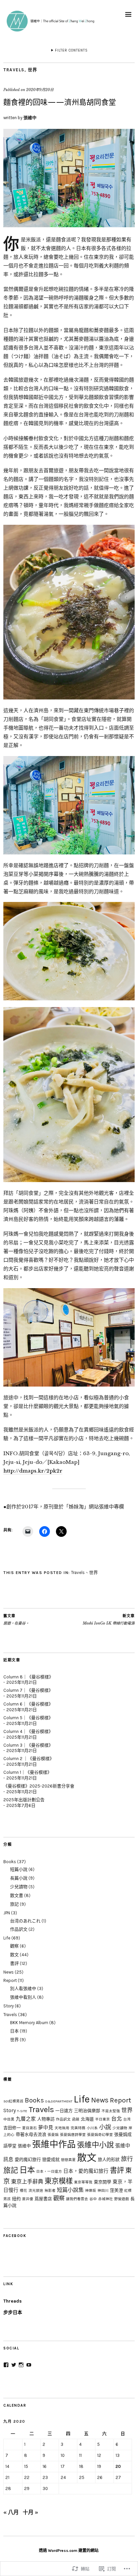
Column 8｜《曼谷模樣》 (28, 1677)
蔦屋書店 (43, 2199)
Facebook (15, 2236)
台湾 (127, 2119)
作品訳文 (19, 1929)
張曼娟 (53, 2135)
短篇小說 (19, 1869)
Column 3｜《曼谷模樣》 (28, 1745)
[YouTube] (29, 2365)
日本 (14, 2031)
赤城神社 (106, 2199)
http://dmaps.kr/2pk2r (33, 1471)
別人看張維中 (23, 1988)
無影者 (50, 2191)
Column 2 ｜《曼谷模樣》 (29, 1759)
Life (7, 1938)
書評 (14, 1963)
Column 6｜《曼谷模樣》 (28, 1704)
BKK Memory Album (29, 2023)
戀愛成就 (51, 2159)
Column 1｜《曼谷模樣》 (27, 1772)
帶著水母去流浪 (31, 2134)
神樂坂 (91, 2191)
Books (10, 1862)
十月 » (30, 2512)
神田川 (103, 2191)
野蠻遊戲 (122, 2199)
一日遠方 (64, 2111)
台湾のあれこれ (25, 1921)
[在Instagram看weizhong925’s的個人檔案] (21, 2365)
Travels (14, 70)
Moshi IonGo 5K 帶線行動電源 (109, 1620)
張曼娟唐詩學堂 (73, 2135)
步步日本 (13, 2312)
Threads (13, 2301)
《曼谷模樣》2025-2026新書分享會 (39, 1786)
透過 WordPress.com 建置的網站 (69, 2551)
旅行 (127, 2159)
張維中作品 (54, 2144)
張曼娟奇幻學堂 (100, 2135)
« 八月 (11, 2512)
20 (118, 2466)
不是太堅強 (111, 2111)
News (9, 1972)
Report (10, 1980)
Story (9, 2006)
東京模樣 (59, 2181)
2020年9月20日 (40, 90)
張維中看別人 (23, 1997)
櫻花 (23, 2191)
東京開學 (102, 2182)
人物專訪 (46, 2119)
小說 (105, 2127)
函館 (76, 2119)
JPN (7, 1913)
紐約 (16, 2199)
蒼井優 (28, 2199)
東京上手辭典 (27, 2182)
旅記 (14, 1904)
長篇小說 (19, 1878)
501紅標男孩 (13, 2101)
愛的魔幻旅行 (28, 2159)
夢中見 (46, 2128)
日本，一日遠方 (49, 2172)
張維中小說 (95, 2145)
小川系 (92, 2128)
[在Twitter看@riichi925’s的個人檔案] (14, 2365)
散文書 (17, 1895)
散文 (14, 1955)
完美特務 (78, 2128)
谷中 (93, 2199)
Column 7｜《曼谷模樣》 (28, 1690)
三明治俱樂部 (87, 2111)
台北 (117, 2119)
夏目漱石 (29, 2128)
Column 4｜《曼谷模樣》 (28, 1731)
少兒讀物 (19, 1887)
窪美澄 (116, 2190)
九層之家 (26, 2119)
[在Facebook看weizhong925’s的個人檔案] (6, 2365)
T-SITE (22, 2111)
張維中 (30, 118)
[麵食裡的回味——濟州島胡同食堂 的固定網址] (69, 225)
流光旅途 (36, 2191)
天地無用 (62, 2128)
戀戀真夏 (68, 2160)
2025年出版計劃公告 (24, 1800)
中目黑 (9, 2119)
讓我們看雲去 (77, 2199)
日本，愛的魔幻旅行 (86, 2171)
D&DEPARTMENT (59, 2101)
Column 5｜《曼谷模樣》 (28, 1718)
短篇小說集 (70, 2190)
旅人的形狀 (109, 2159)
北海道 (87, 2119)
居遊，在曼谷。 (16, 1620)
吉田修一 (12, 2128)
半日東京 (102, 2119)
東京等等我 (83, 2182)
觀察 (14, 1946)
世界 (33, 70)
